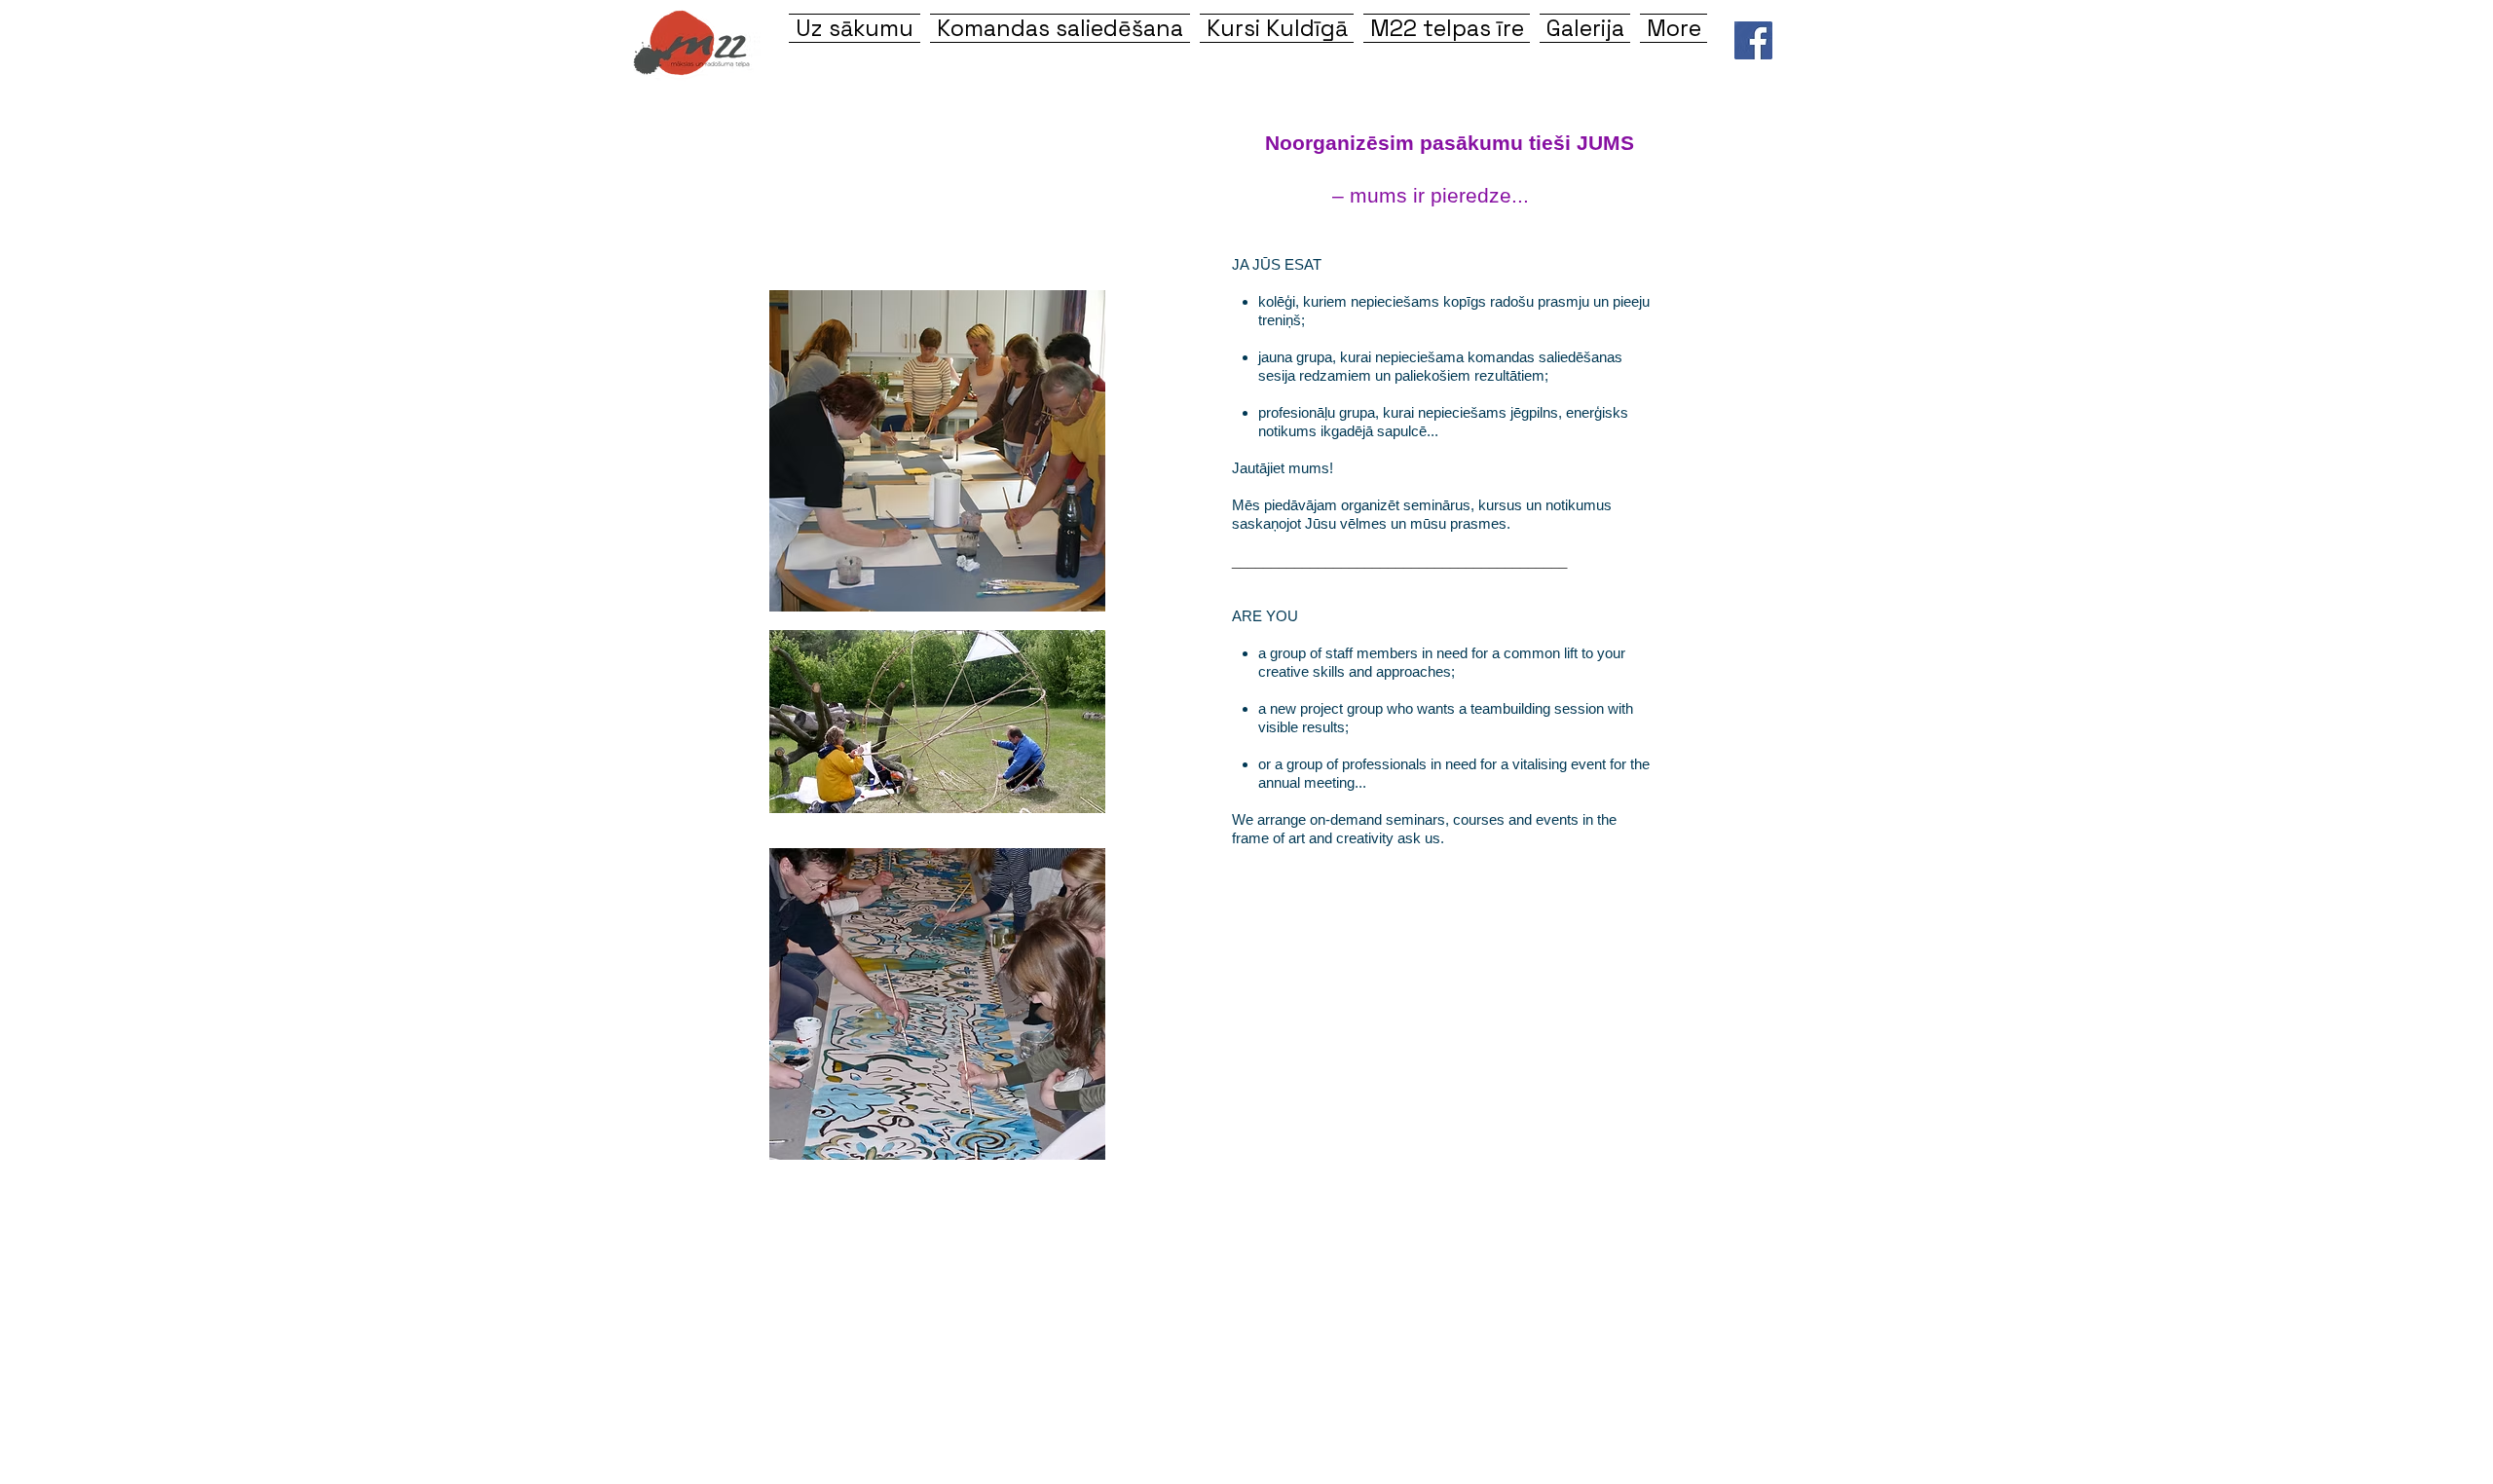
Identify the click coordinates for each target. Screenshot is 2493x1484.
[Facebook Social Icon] (1753, 40)
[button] (1277, 28)
